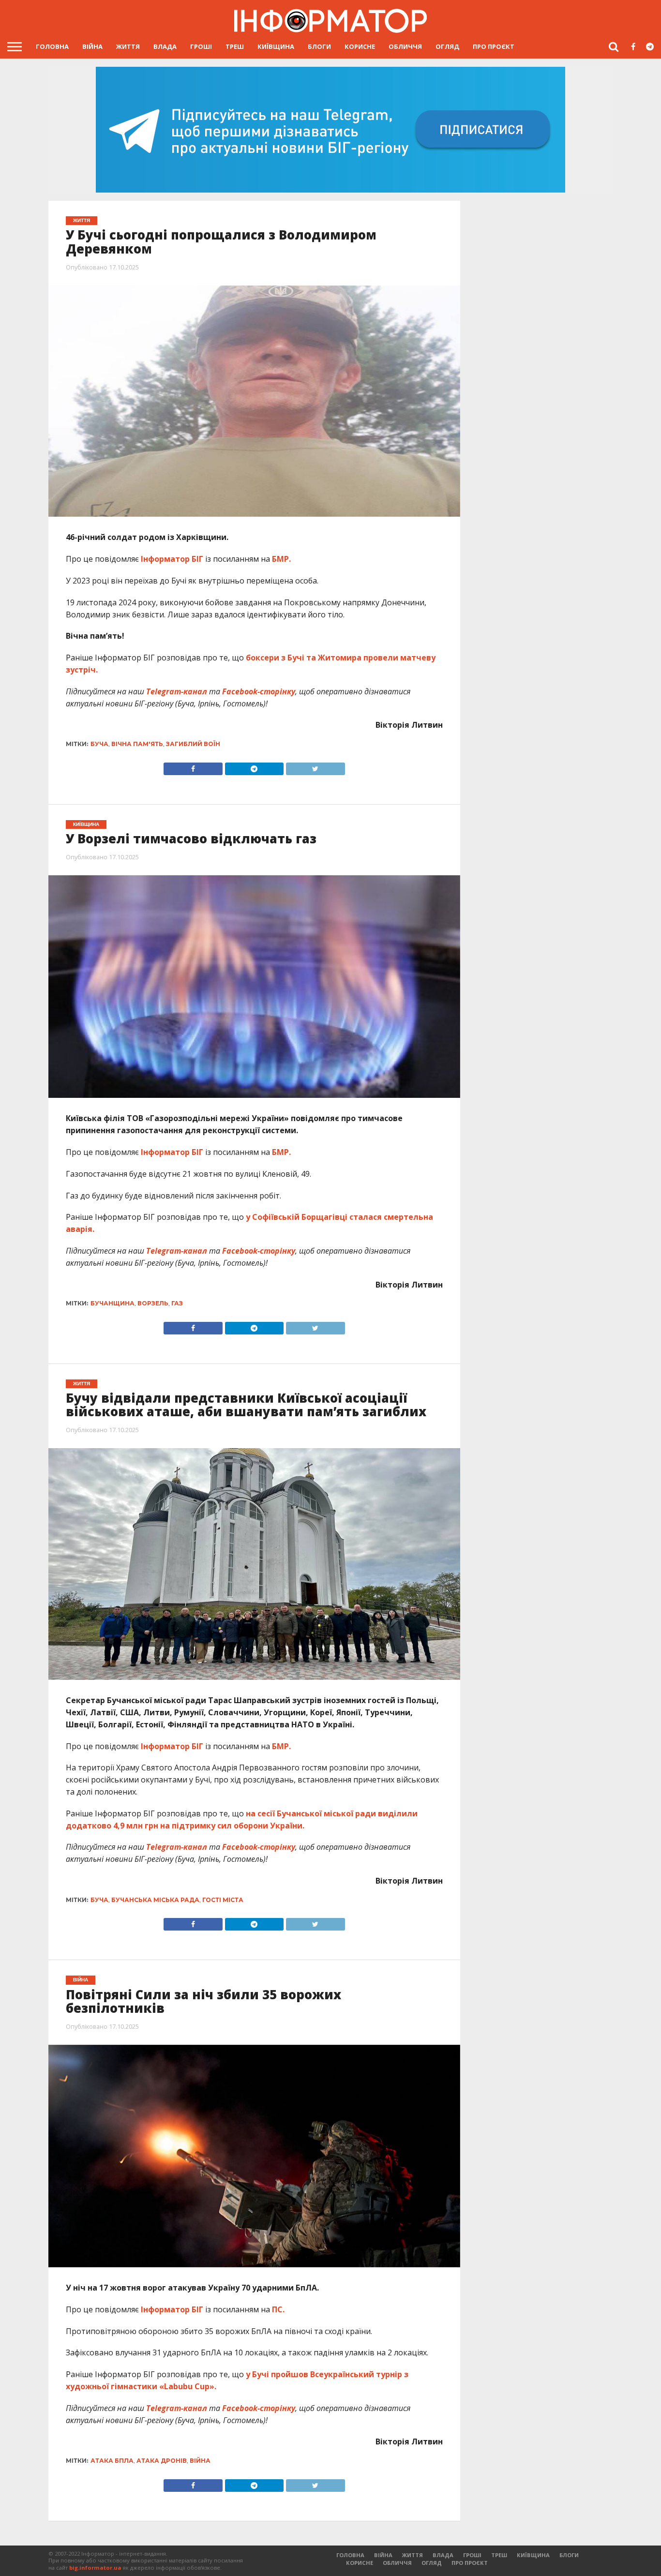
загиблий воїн (193, 744)
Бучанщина (113, 1303)
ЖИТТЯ (128, 46)
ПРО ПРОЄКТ (494, 46)
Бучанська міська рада (155, 1900)
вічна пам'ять (137, 744)
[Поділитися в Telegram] (254, 766)
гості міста (223, 1900)
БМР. (281, 559)
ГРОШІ (201, 46)
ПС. (278, 2309)
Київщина (276, 46)
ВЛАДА (165, 46)
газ (177, 1303)
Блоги (319, 46)
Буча (99, 744)
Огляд (447, 46)
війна (200, 2461)
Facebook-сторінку (259, 691)
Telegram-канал (177, 691)
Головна (52, 46)
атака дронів (162, 2461)
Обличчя (405, 46)
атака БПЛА (112, 2461)
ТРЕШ (235, 46)
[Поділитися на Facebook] (193, 766)
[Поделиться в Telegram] (254, 1326)
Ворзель (153, 1303)
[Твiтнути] (315, 766)
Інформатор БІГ (173, 559)
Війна (92, 46)
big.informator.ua (95, 2568)
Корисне (360, 46)
